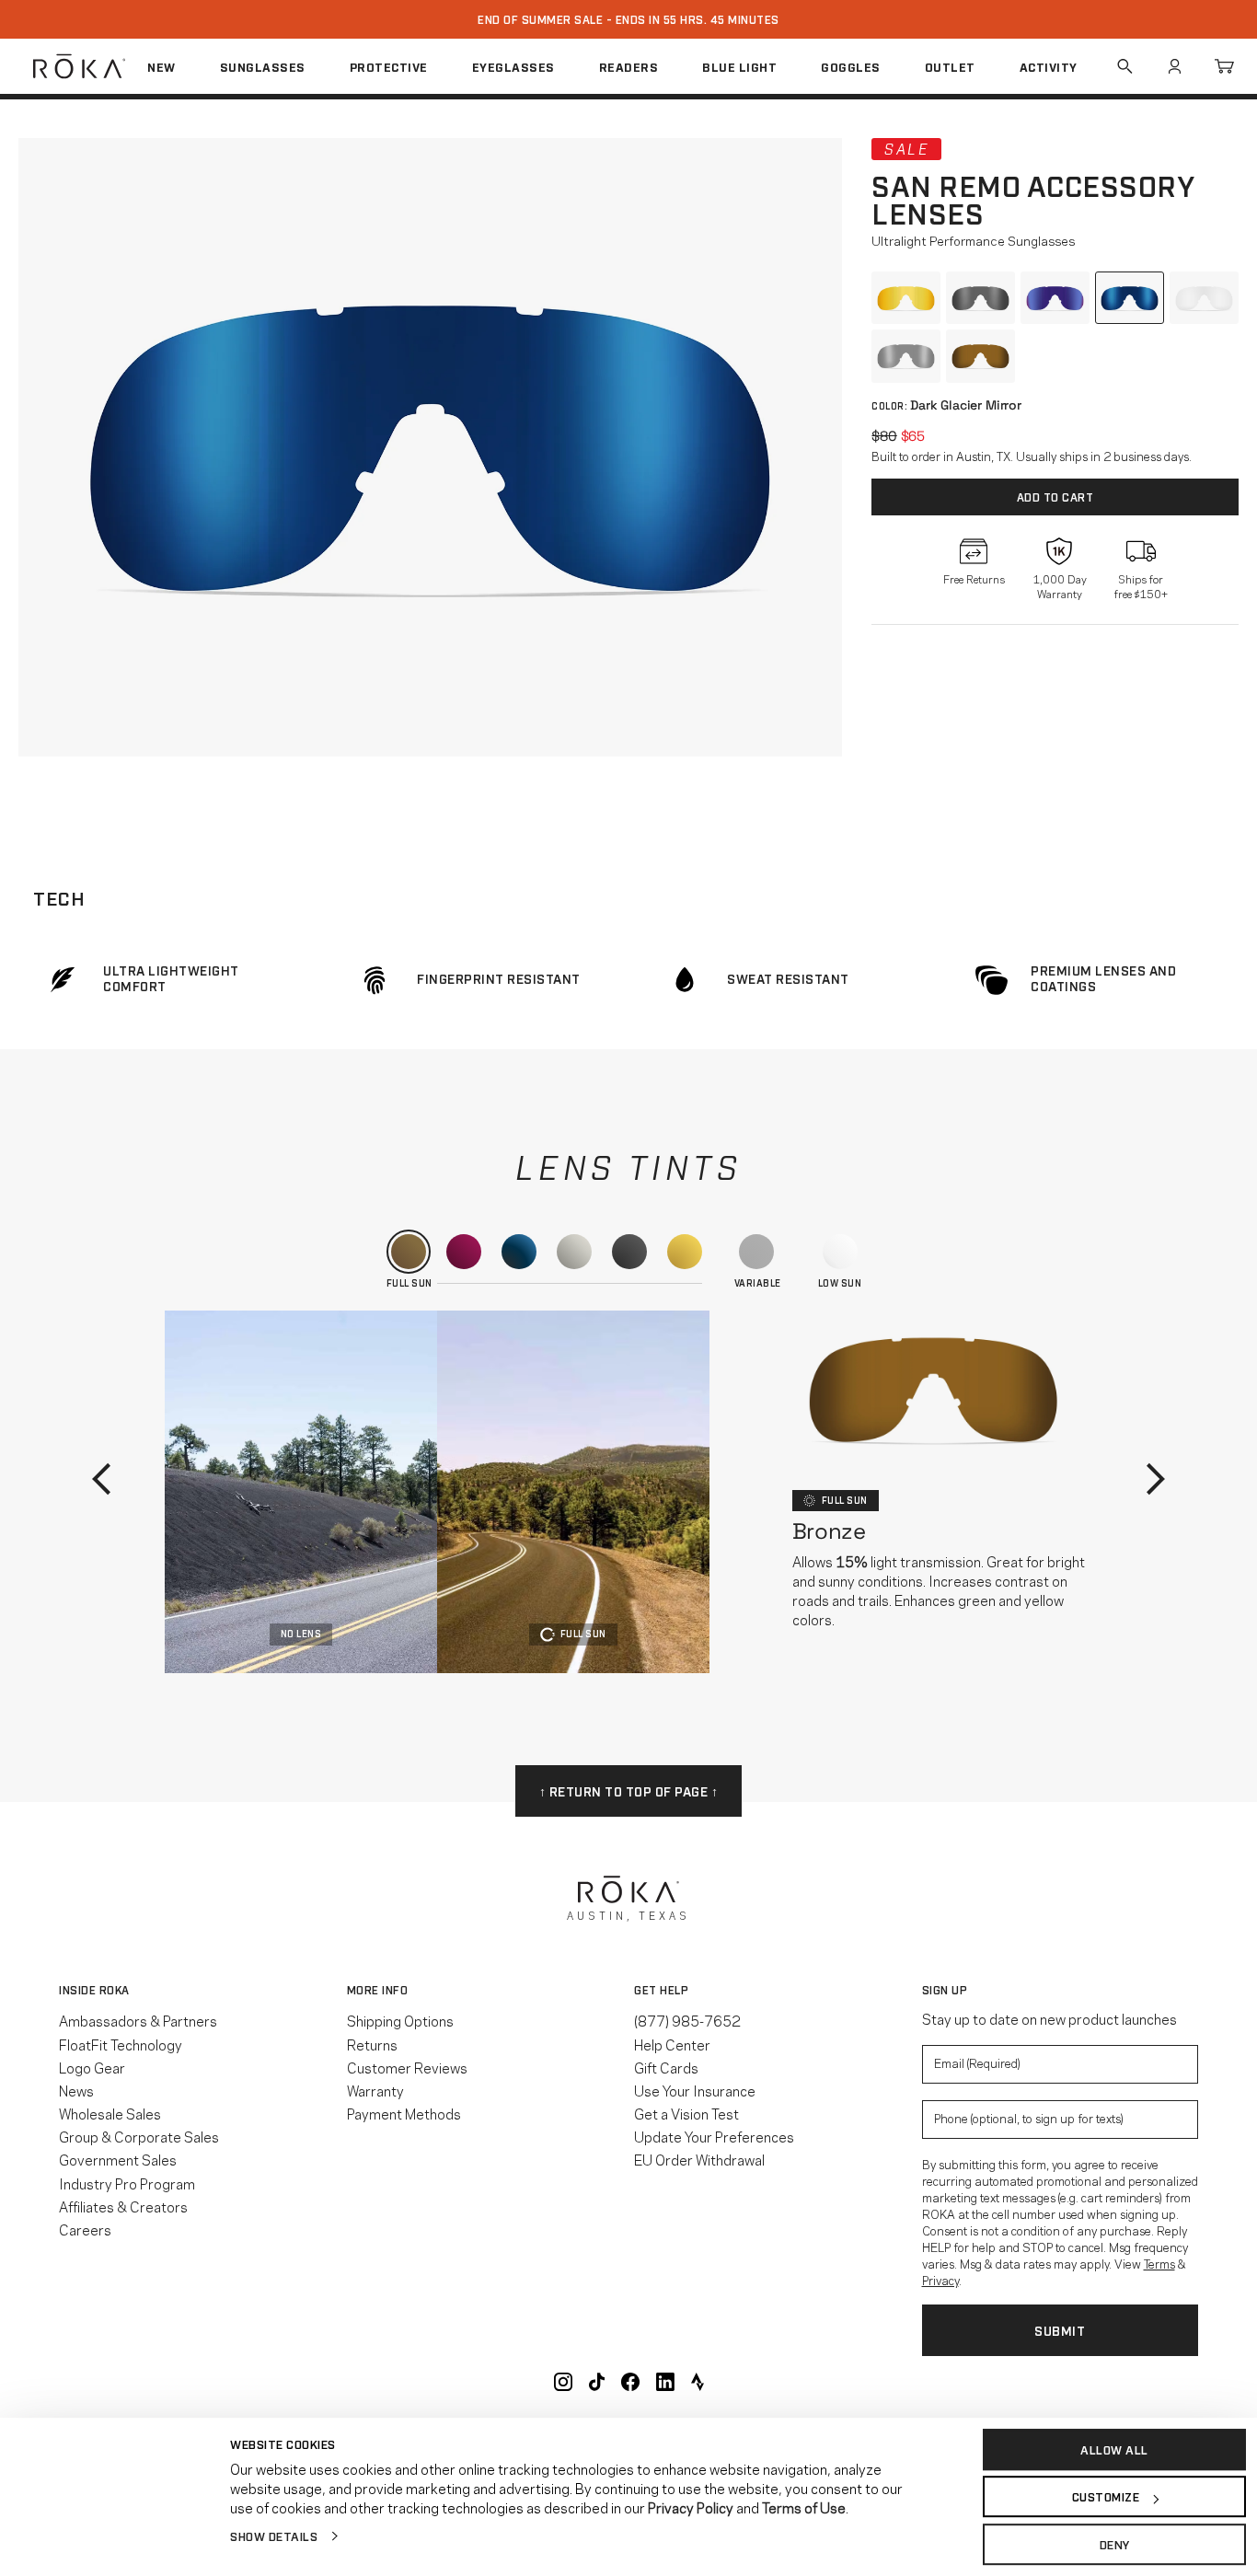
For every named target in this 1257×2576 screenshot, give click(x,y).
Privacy (940, 2280)
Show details (274, 2536)
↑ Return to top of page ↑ (629, 1790)
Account (1174, 66)
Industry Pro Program (127, 2183)
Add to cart (1055, 497)
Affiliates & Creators (123, 2206)
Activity (1049, 66)
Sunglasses (263, 66)
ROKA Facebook (630, 2382)
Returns (372, 2044)
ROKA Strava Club (698, 2382)
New (161, 66)
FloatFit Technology (121, 2044)
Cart (1224, 66)
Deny (1115, 2544)
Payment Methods (404, 2113)
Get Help (661, 1990)
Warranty (375, 2090)
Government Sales (118, 2159)
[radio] (906, 298)
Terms (1159, 2263)
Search (1124, 66)
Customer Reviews (407, 2067)
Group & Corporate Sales (139, 2136)
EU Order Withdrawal (699, 2159)
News (76, 2090)
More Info (378, 1990)
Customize (1106, 2497)
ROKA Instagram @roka (563, 2382)
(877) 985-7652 (687, 2020)
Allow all (1114, 2449)
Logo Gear (92, 2067)
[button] (430, 447)
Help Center (672, 2044)
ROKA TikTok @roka (597, 2382)
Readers (629, 66)
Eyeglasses (513, 66)
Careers (85, 2229)
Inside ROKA (94, 1990)
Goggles (851, 66)
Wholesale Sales (110, 2113)
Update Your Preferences (714, 2136)
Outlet (950, 66)
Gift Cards (666, 2067)
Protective (389, 66)
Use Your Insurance (695, 2090)
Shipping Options (400, 2020)
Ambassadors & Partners (138, 2020)
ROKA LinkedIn (665, 2382)
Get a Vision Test (686, 2113)
